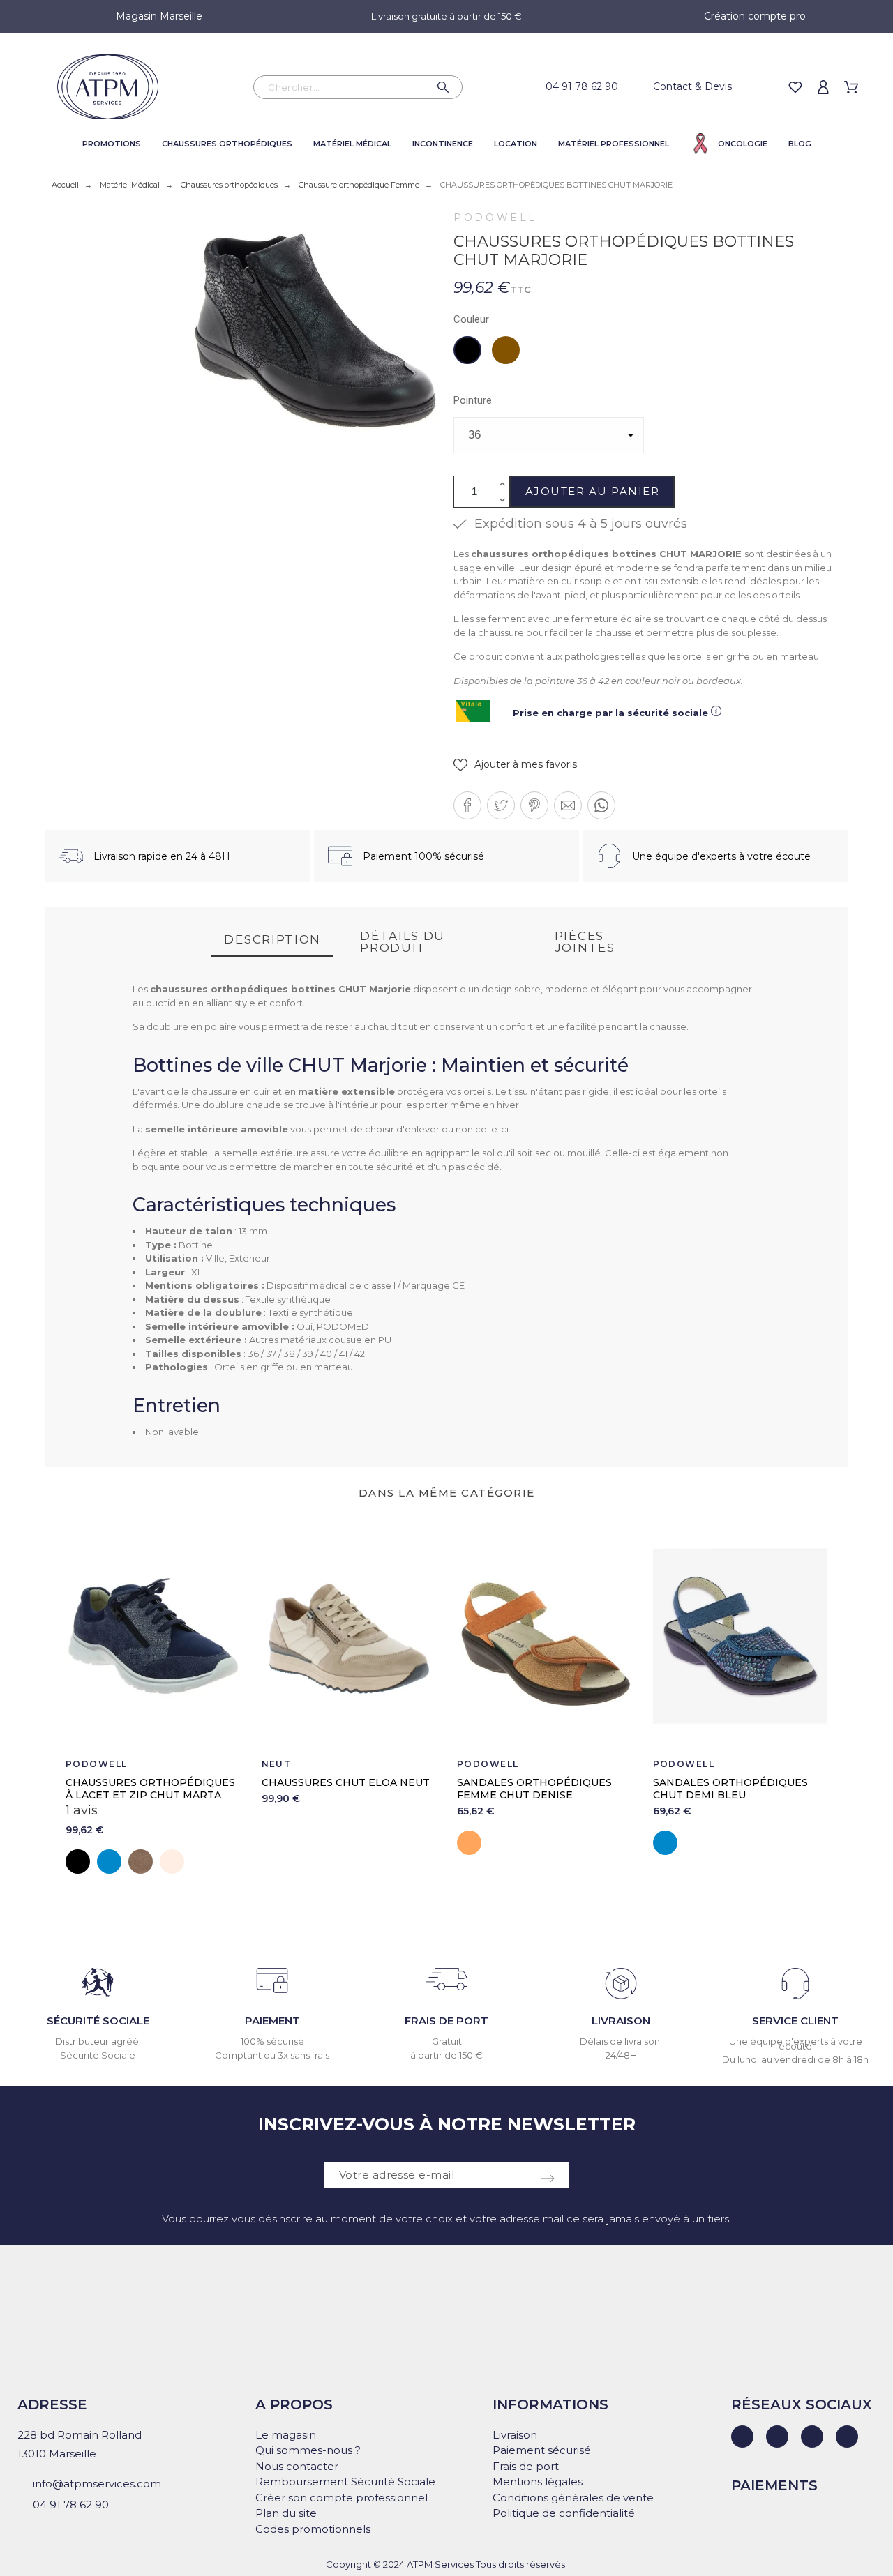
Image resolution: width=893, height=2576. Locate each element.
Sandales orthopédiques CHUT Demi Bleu (730, 1789)
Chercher (445, 87)
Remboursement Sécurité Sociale (345, 2482)
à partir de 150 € (446, 2055)
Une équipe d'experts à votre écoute (796, 2044)
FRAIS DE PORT (446, 2021)
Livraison (515, 2435)
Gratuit (447, 2041)
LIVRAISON (621, 2021)
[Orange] (469, 1843)
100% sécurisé (272, 2041)
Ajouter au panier (593, 491)
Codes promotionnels (313, 2529)
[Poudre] (172, 1862)
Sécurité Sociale (98, 2055)
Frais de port (526, 2466)
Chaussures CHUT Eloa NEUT (346, 1782)
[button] (515, 765)
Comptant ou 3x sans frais (272, 2055)
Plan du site (286, 2513)
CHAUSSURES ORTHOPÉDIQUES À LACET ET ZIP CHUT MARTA (150, 1789)
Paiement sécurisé (542, 2450)
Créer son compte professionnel (342, 2498)
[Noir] (78, 1862)
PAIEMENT (272, 2021)
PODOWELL (495, 218)
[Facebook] (777, 2437)
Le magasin (286, 2435)
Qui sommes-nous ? (308, 2450)
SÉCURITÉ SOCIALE (98, 2021)
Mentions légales (538, 2482)
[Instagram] (812, 2437)
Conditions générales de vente (573, 2498)
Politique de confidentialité (564, 2513)
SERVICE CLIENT (795, 2021)
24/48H (621, 2055)
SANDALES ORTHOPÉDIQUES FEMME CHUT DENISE (534, 1789)
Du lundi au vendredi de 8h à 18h (795, 2059)
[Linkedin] (742, 2437)
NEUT (277, 1764)
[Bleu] (109, 1862)
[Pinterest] (847, 2437)
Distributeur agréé (98, 2041)
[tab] (272, 940)
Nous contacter (297, 2466)
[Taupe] (141, 1862)
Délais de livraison (621, 2041)
